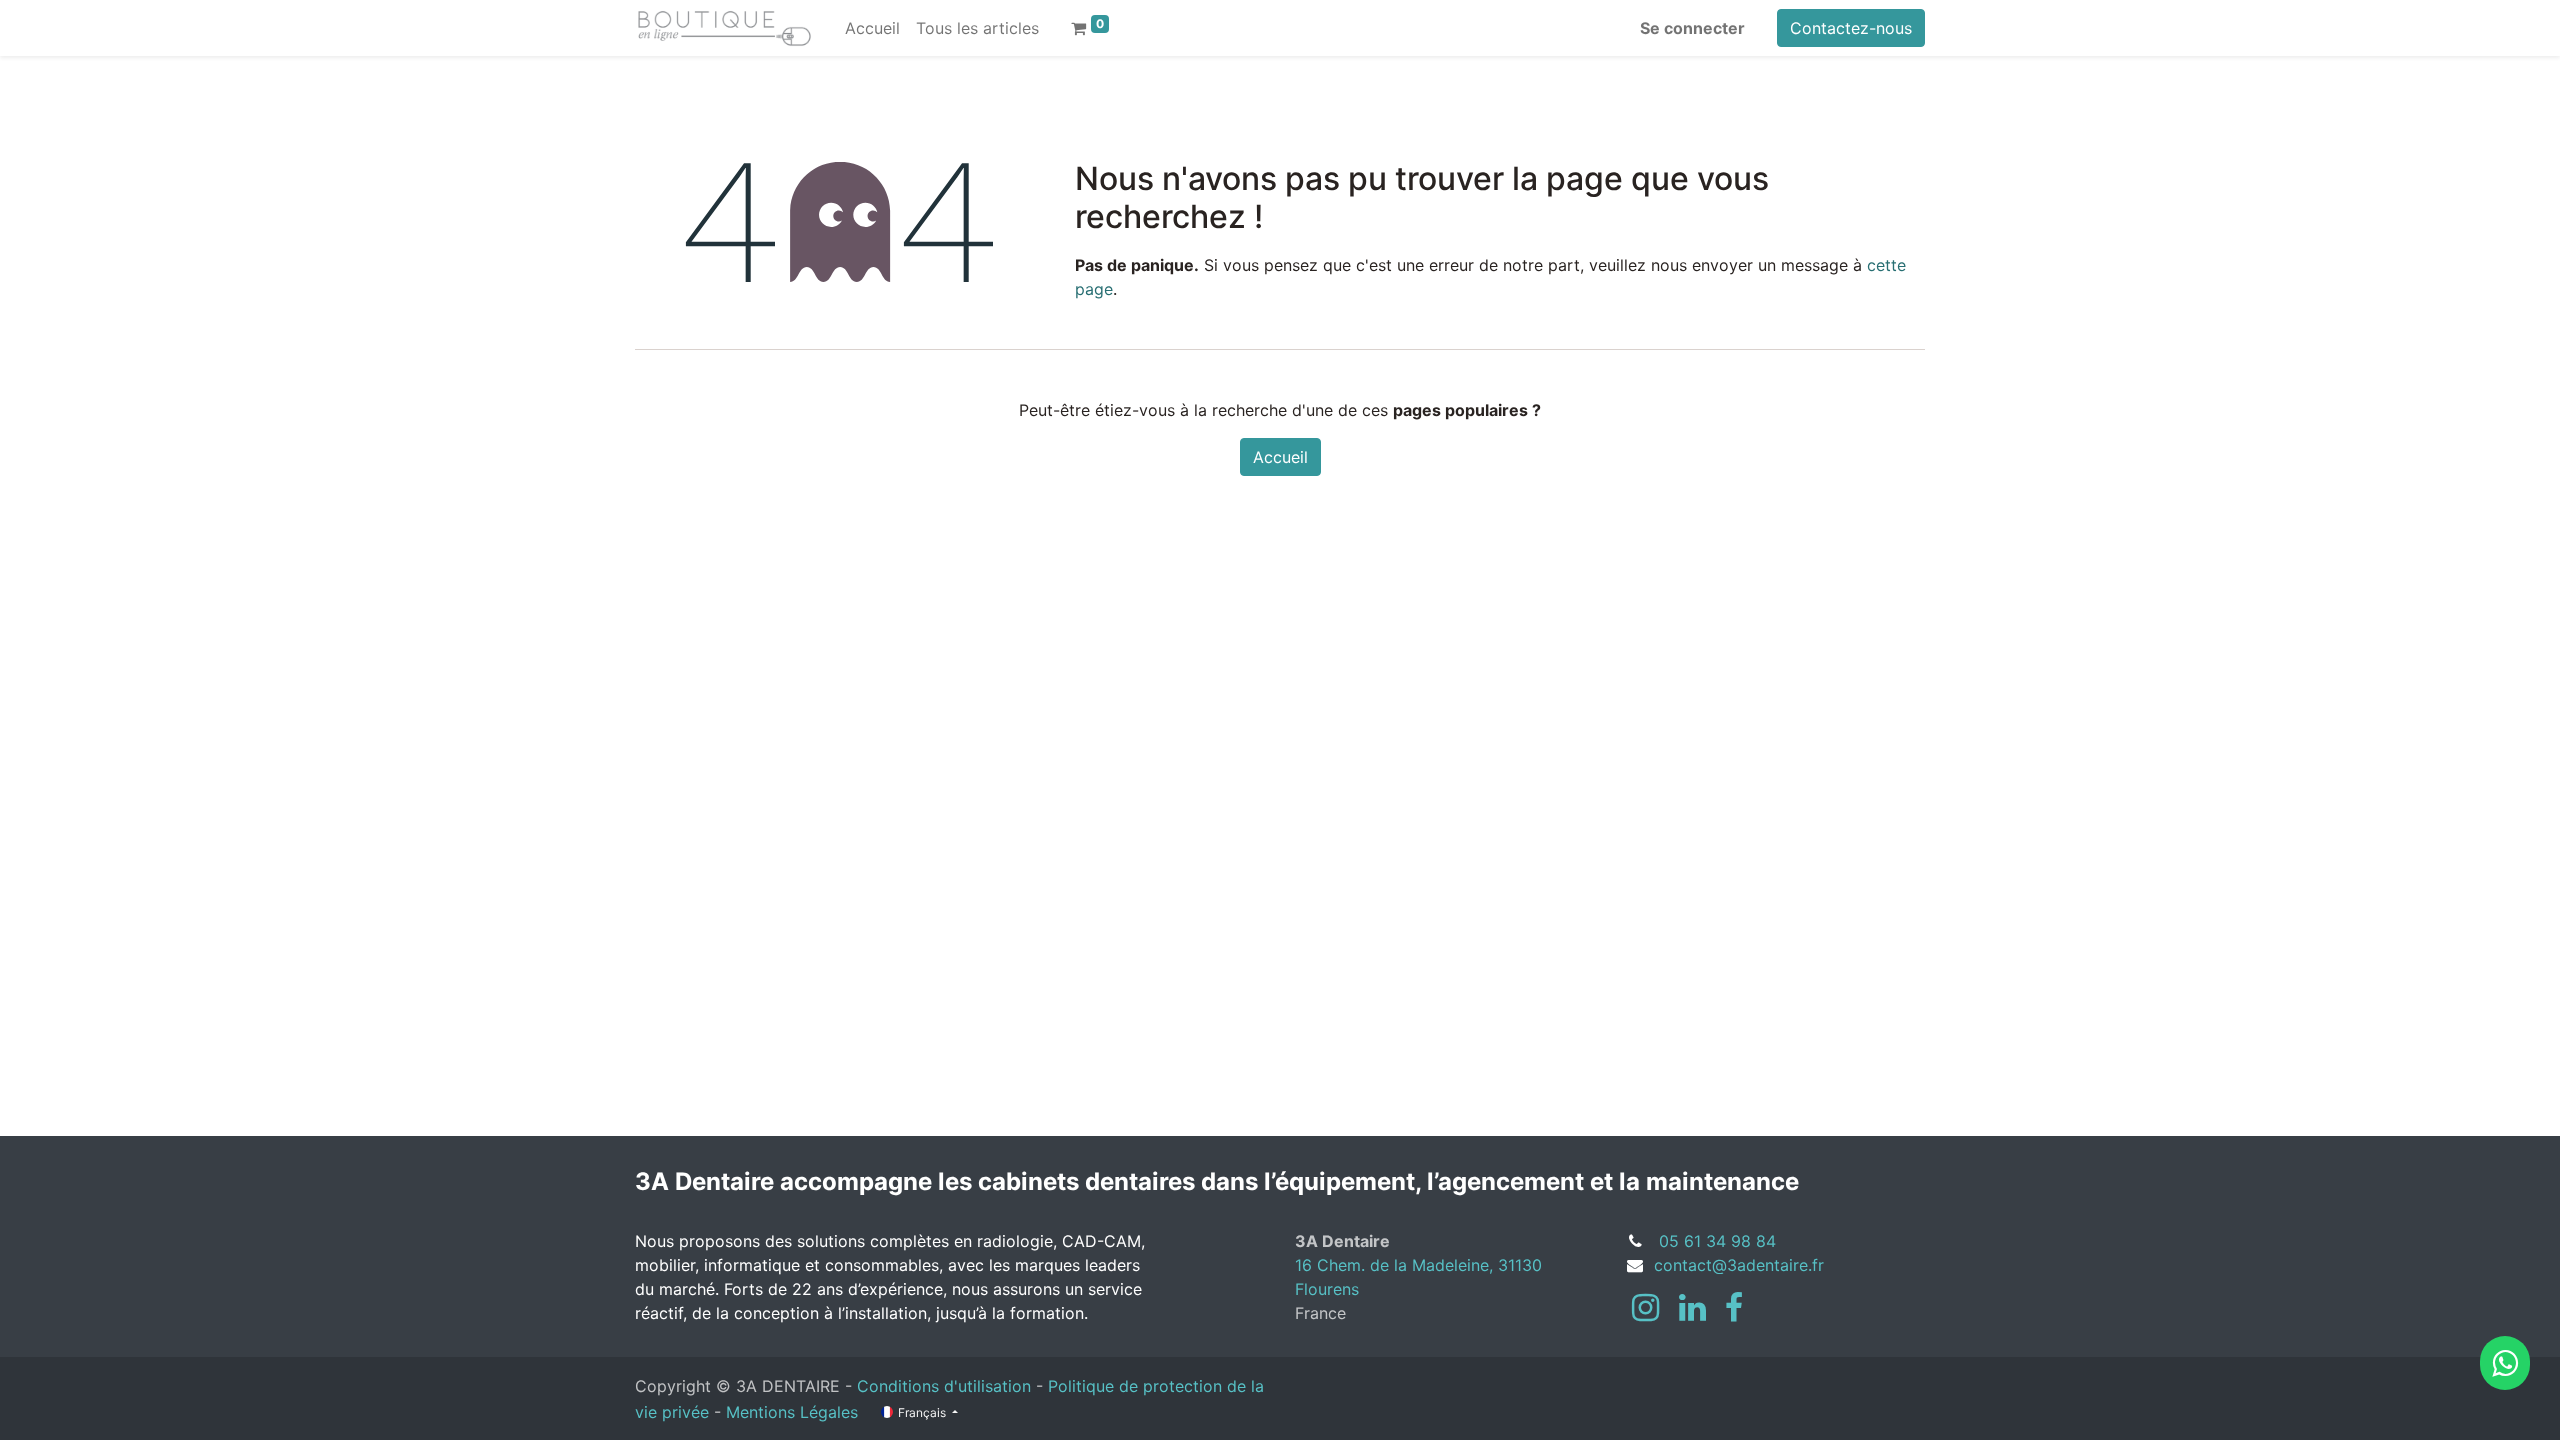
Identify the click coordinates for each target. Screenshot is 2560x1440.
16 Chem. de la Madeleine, (1396, 1265)
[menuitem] (872, 28)
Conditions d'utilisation (944, 1386)
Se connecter (1692, 28)
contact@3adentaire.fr (1739, 1265)
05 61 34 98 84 (1717, 1241)
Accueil (1280, 457)
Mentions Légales (792, 1412)
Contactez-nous (1851, 28)
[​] (1645, 1308)
